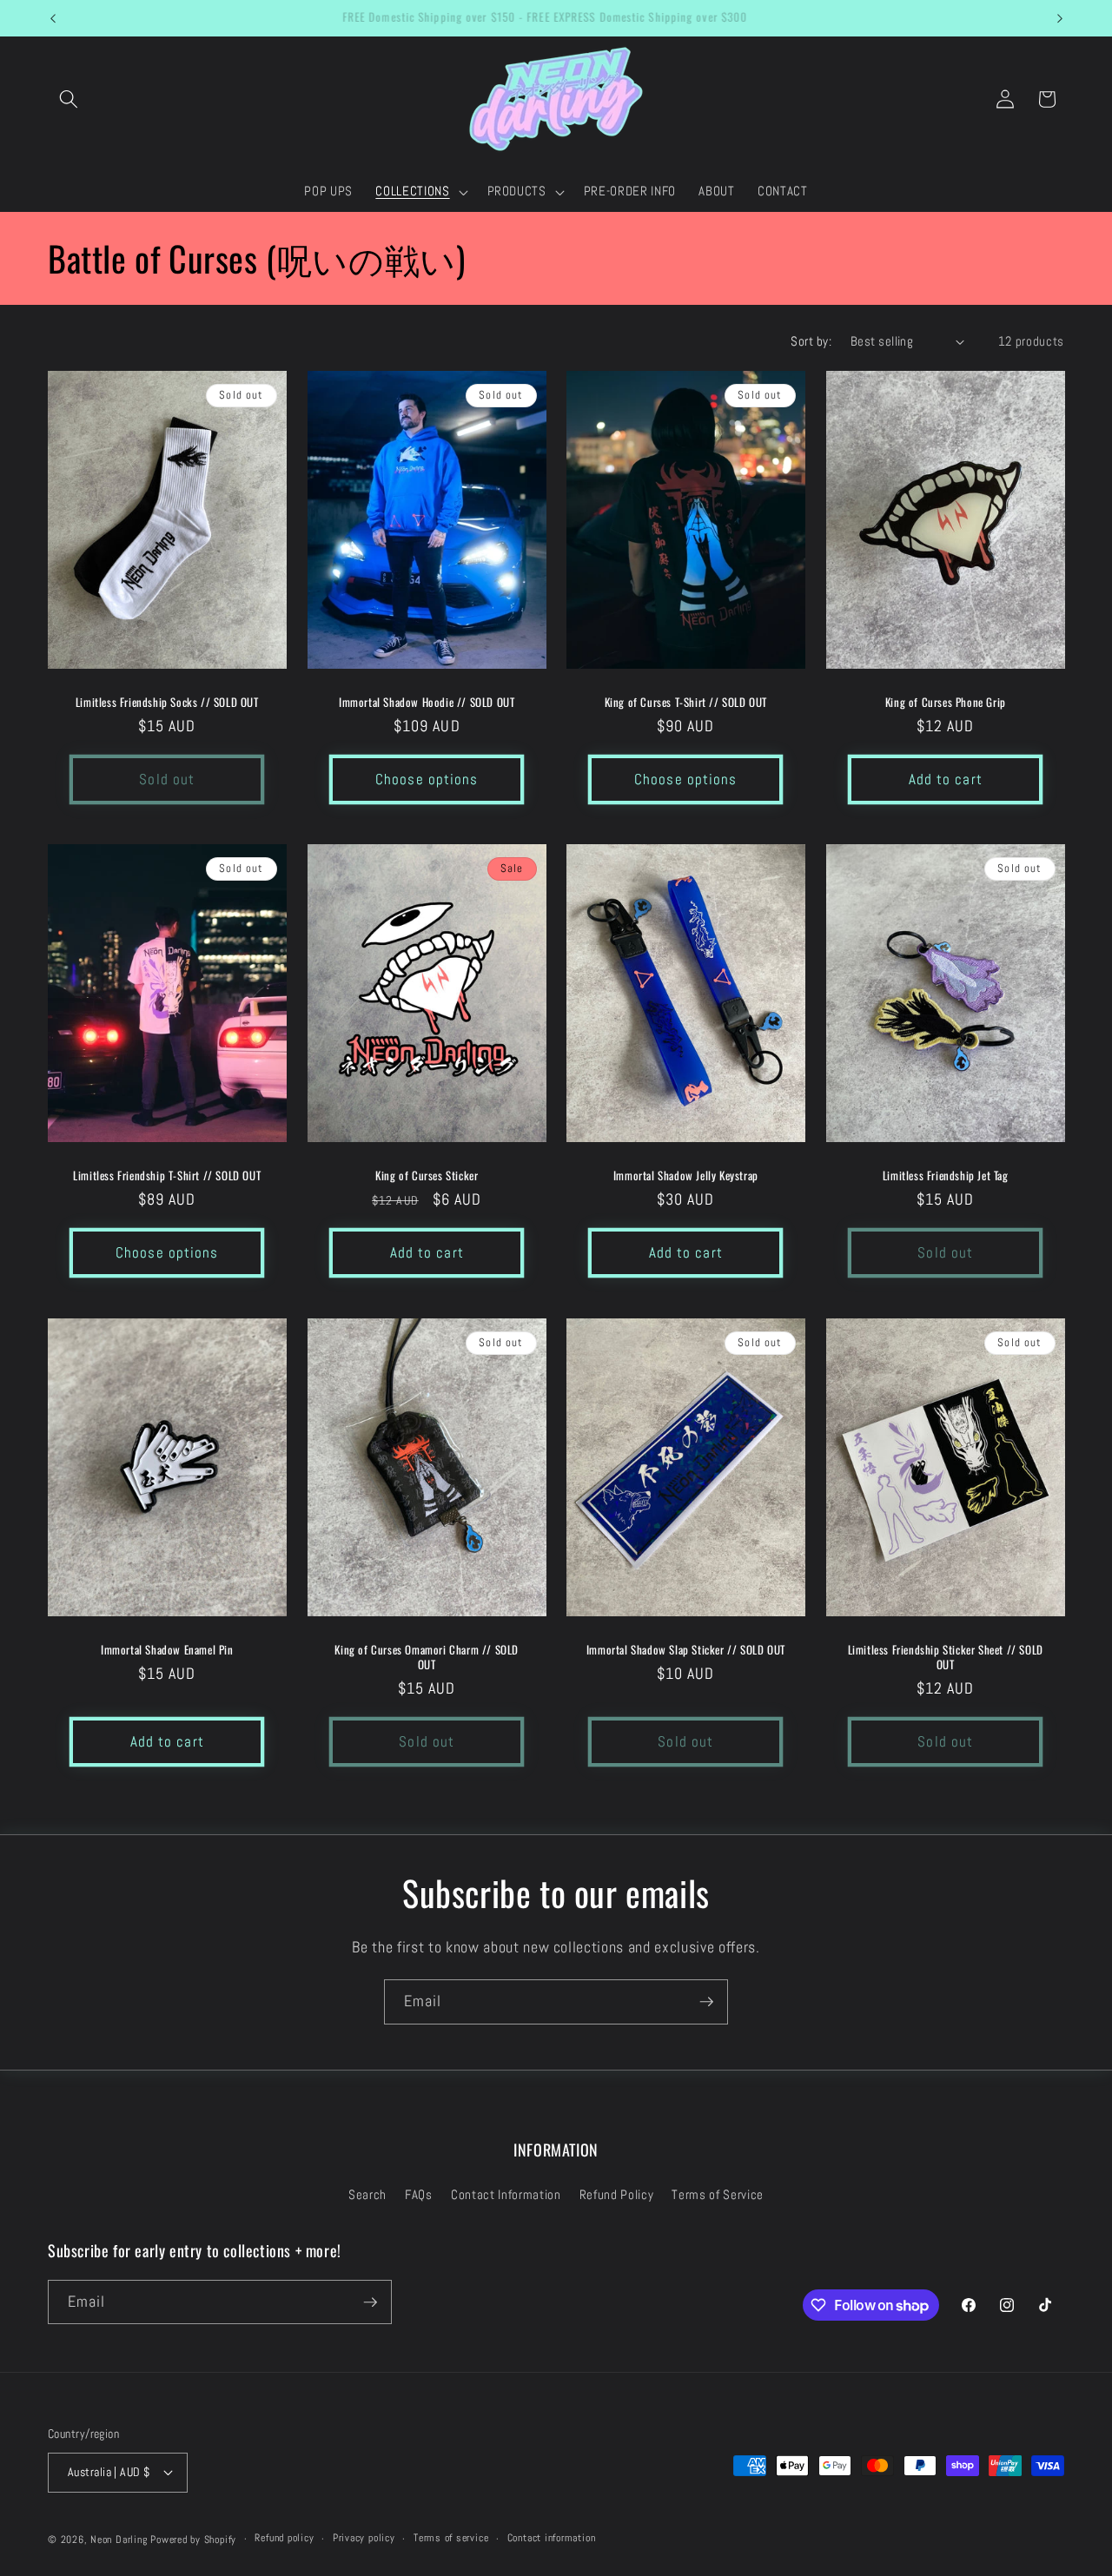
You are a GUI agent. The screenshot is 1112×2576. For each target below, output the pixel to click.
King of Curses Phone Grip (945, 702)
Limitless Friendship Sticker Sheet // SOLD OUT (945, 1656)
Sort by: (811, 341)
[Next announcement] (1060, 18)
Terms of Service (718, 2195)
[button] (69, 99)
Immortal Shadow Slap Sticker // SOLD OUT (686, 1649)
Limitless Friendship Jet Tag (945, 1176)
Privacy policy (364, 2538)
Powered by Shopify (193, 2540)
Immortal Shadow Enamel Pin (167, 1649)
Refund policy (284, 2538)
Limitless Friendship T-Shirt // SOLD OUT (167, 1176)
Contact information (552, 2538)
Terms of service (451, 2538)
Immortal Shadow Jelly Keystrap (686, 1176)
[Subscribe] (706, 2002)
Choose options (427, 779)
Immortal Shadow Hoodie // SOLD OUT (427, 702)
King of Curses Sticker (427, 1176)
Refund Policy (617, 2195)
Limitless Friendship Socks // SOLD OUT (167, 702)
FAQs (419, 2195)
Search (367, 2195)
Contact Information (506, 2195)
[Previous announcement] (53, 18)
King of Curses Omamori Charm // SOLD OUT (427, 1656)
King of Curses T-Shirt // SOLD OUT (686, 702)
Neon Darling (119, 2540)
